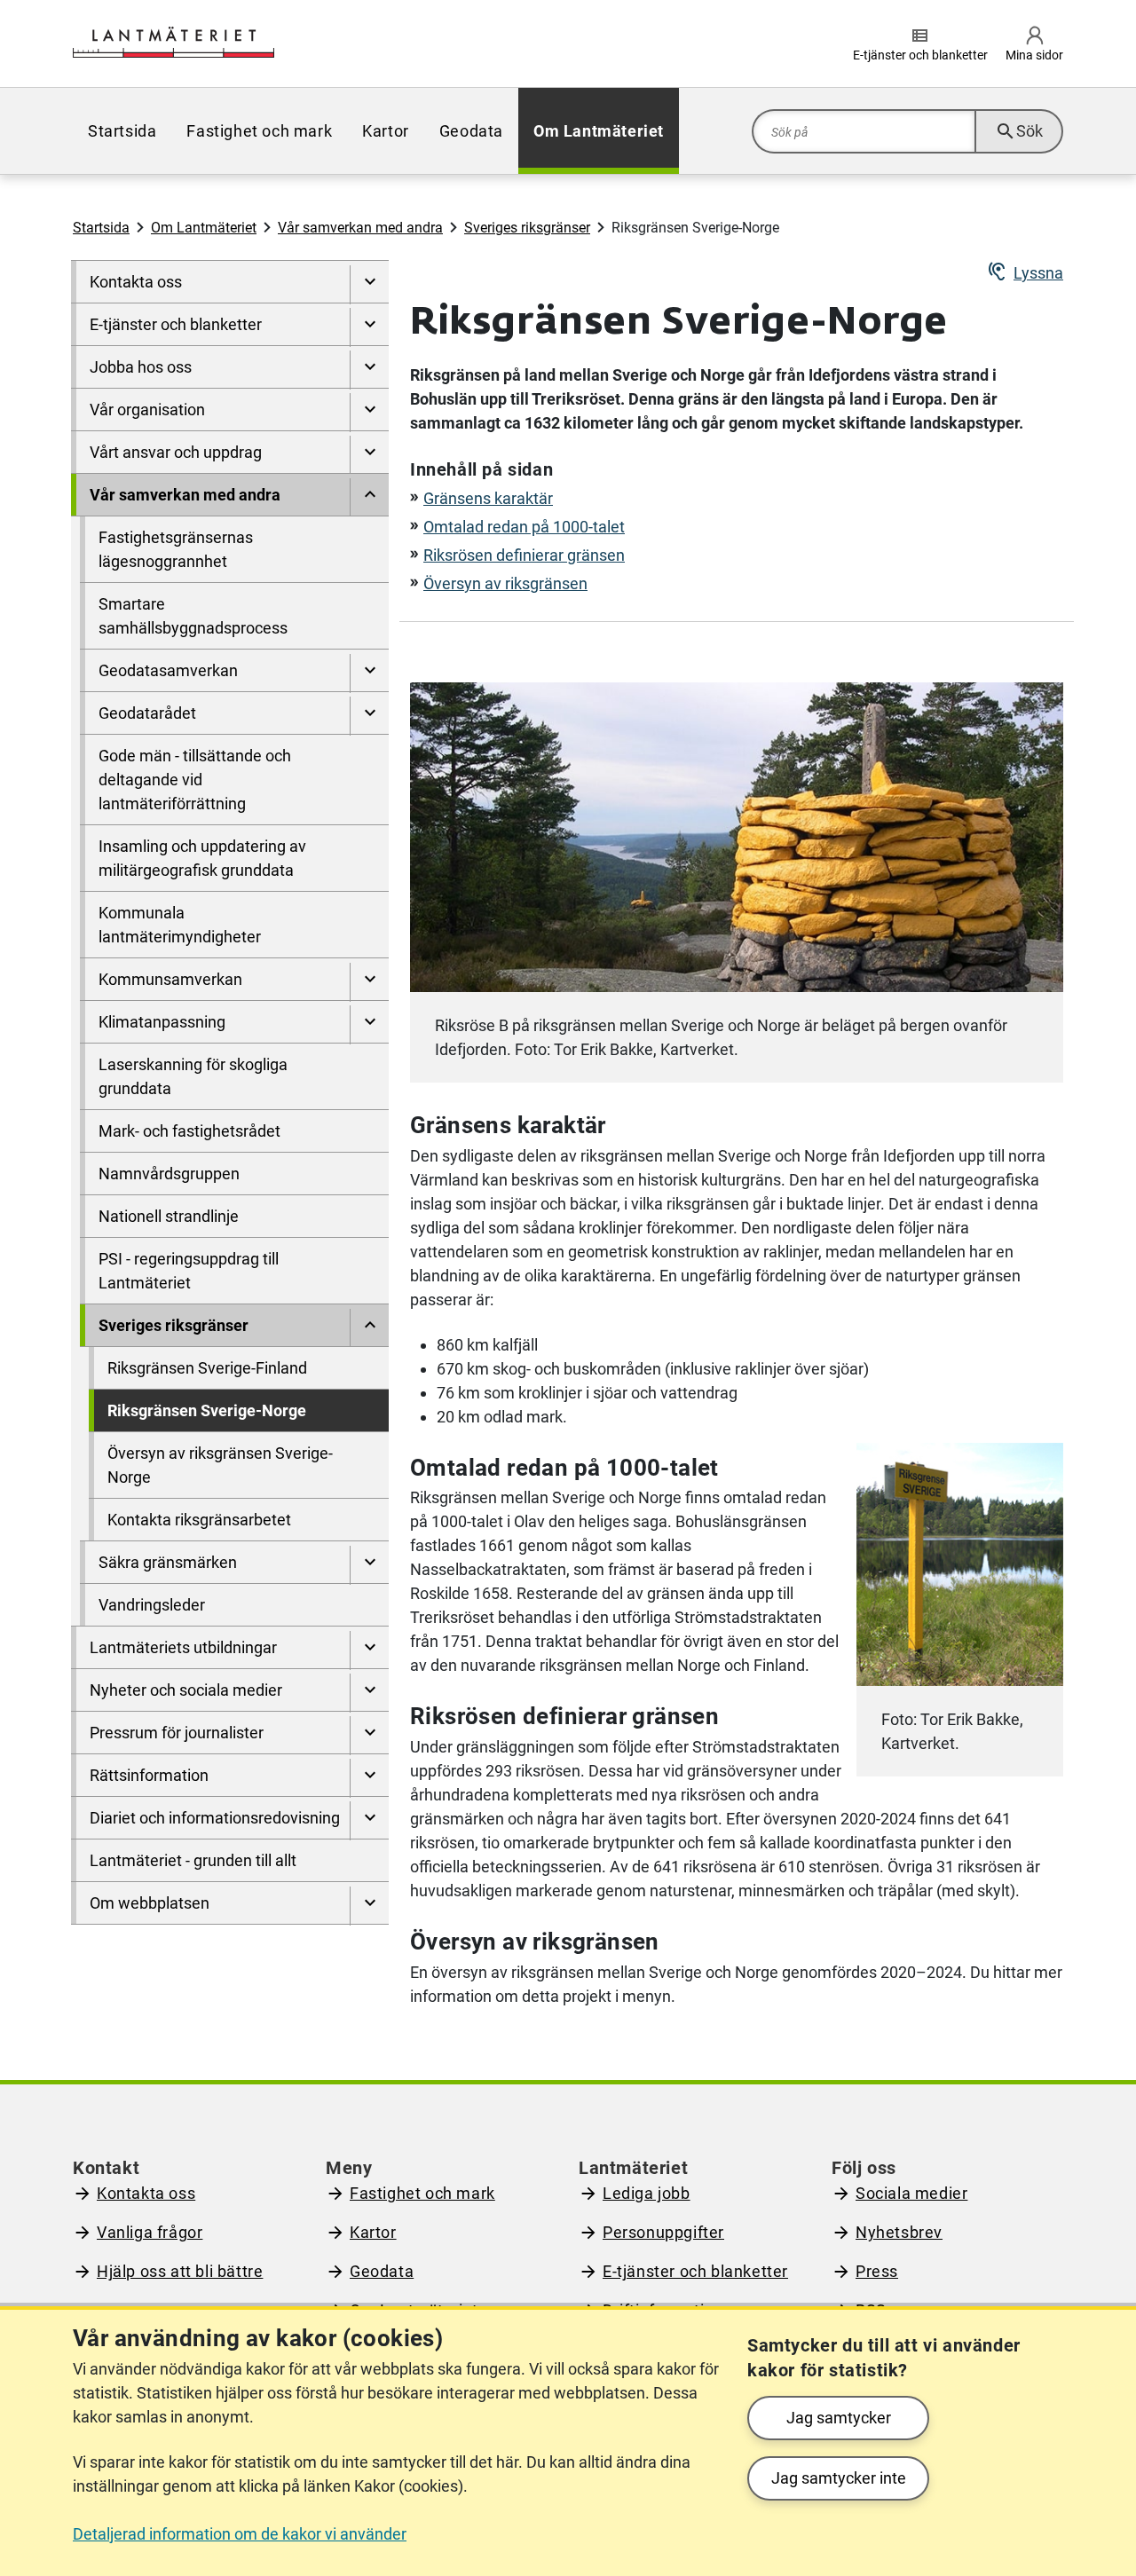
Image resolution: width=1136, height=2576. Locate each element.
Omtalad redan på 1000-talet (524, 527)
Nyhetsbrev (899, 2232)
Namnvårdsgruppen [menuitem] (169, 1174)
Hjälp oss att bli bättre (180, 2271)
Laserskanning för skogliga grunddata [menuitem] (193, 1076)
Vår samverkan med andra (360, 228)
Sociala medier (911, 2193)
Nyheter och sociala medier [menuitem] (186, 1690)
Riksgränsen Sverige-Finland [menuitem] (207, 1368)
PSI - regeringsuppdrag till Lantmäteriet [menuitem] (189, 1271)
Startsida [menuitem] (122, 131)
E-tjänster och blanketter (695, 2271)
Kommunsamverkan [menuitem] (170, 979)
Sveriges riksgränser (527, 228)
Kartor (373, 2232)
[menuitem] (369, 285)
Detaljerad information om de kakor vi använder (240, 2534)
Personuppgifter (663, 2232)
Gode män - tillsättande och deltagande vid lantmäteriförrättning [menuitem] (195, 780)
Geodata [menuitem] (471, 131)
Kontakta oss (146, 2193)
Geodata (382, 2271)
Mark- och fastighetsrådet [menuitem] (189, 1131)
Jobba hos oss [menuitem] (141, 367)
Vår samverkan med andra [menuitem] (185, 495)
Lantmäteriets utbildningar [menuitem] (183, 1647)
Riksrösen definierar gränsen (524, 555)
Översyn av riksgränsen (505, 583)
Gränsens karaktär (488, 498)
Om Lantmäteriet (204, 228)
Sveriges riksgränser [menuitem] (174, 1325)
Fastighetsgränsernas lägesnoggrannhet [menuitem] (176, 549)
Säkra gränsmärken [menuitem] (168, 1562)
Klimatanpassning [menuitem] (162, 1022)
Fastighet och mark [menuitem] (259, 131)
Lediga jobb (647, 2193)
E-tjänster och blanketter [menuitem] (176, 324)
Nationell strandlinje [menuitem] (169, 1216)
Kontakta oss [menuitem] (136, 282)
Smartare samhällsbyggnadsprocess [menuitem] (193, 616)
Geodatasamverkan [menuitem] (168, 670)
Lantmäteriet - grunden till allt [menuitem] (193, 1860)
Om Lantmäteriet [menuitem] (599, 131)
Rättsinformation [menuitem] (149, 1775)
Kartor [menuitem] (386, 131)
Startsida (101, 228)
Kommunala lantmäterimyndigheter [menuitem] (180, 925)
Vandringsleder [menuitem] (152, 1605)
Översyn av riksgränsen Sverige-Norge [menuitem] (220, 1465)
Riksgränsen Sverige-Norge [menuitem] (207, 1410)
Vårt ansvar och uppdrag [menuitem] (176, 452)
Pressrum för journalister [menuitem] (177, 1733)
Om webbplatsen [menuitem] (150, 1903)
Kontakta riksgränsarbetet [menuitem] (199, 1520)
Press (877, 2271)
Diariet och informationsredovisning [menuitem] (215, 1818)
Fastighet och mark (422, 2193)
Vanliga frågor (150, 2232)
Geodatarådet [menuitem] (147, 713)
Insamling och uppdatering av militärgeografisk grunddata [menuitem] (202, 858)
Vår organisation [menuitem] (147, 410)
